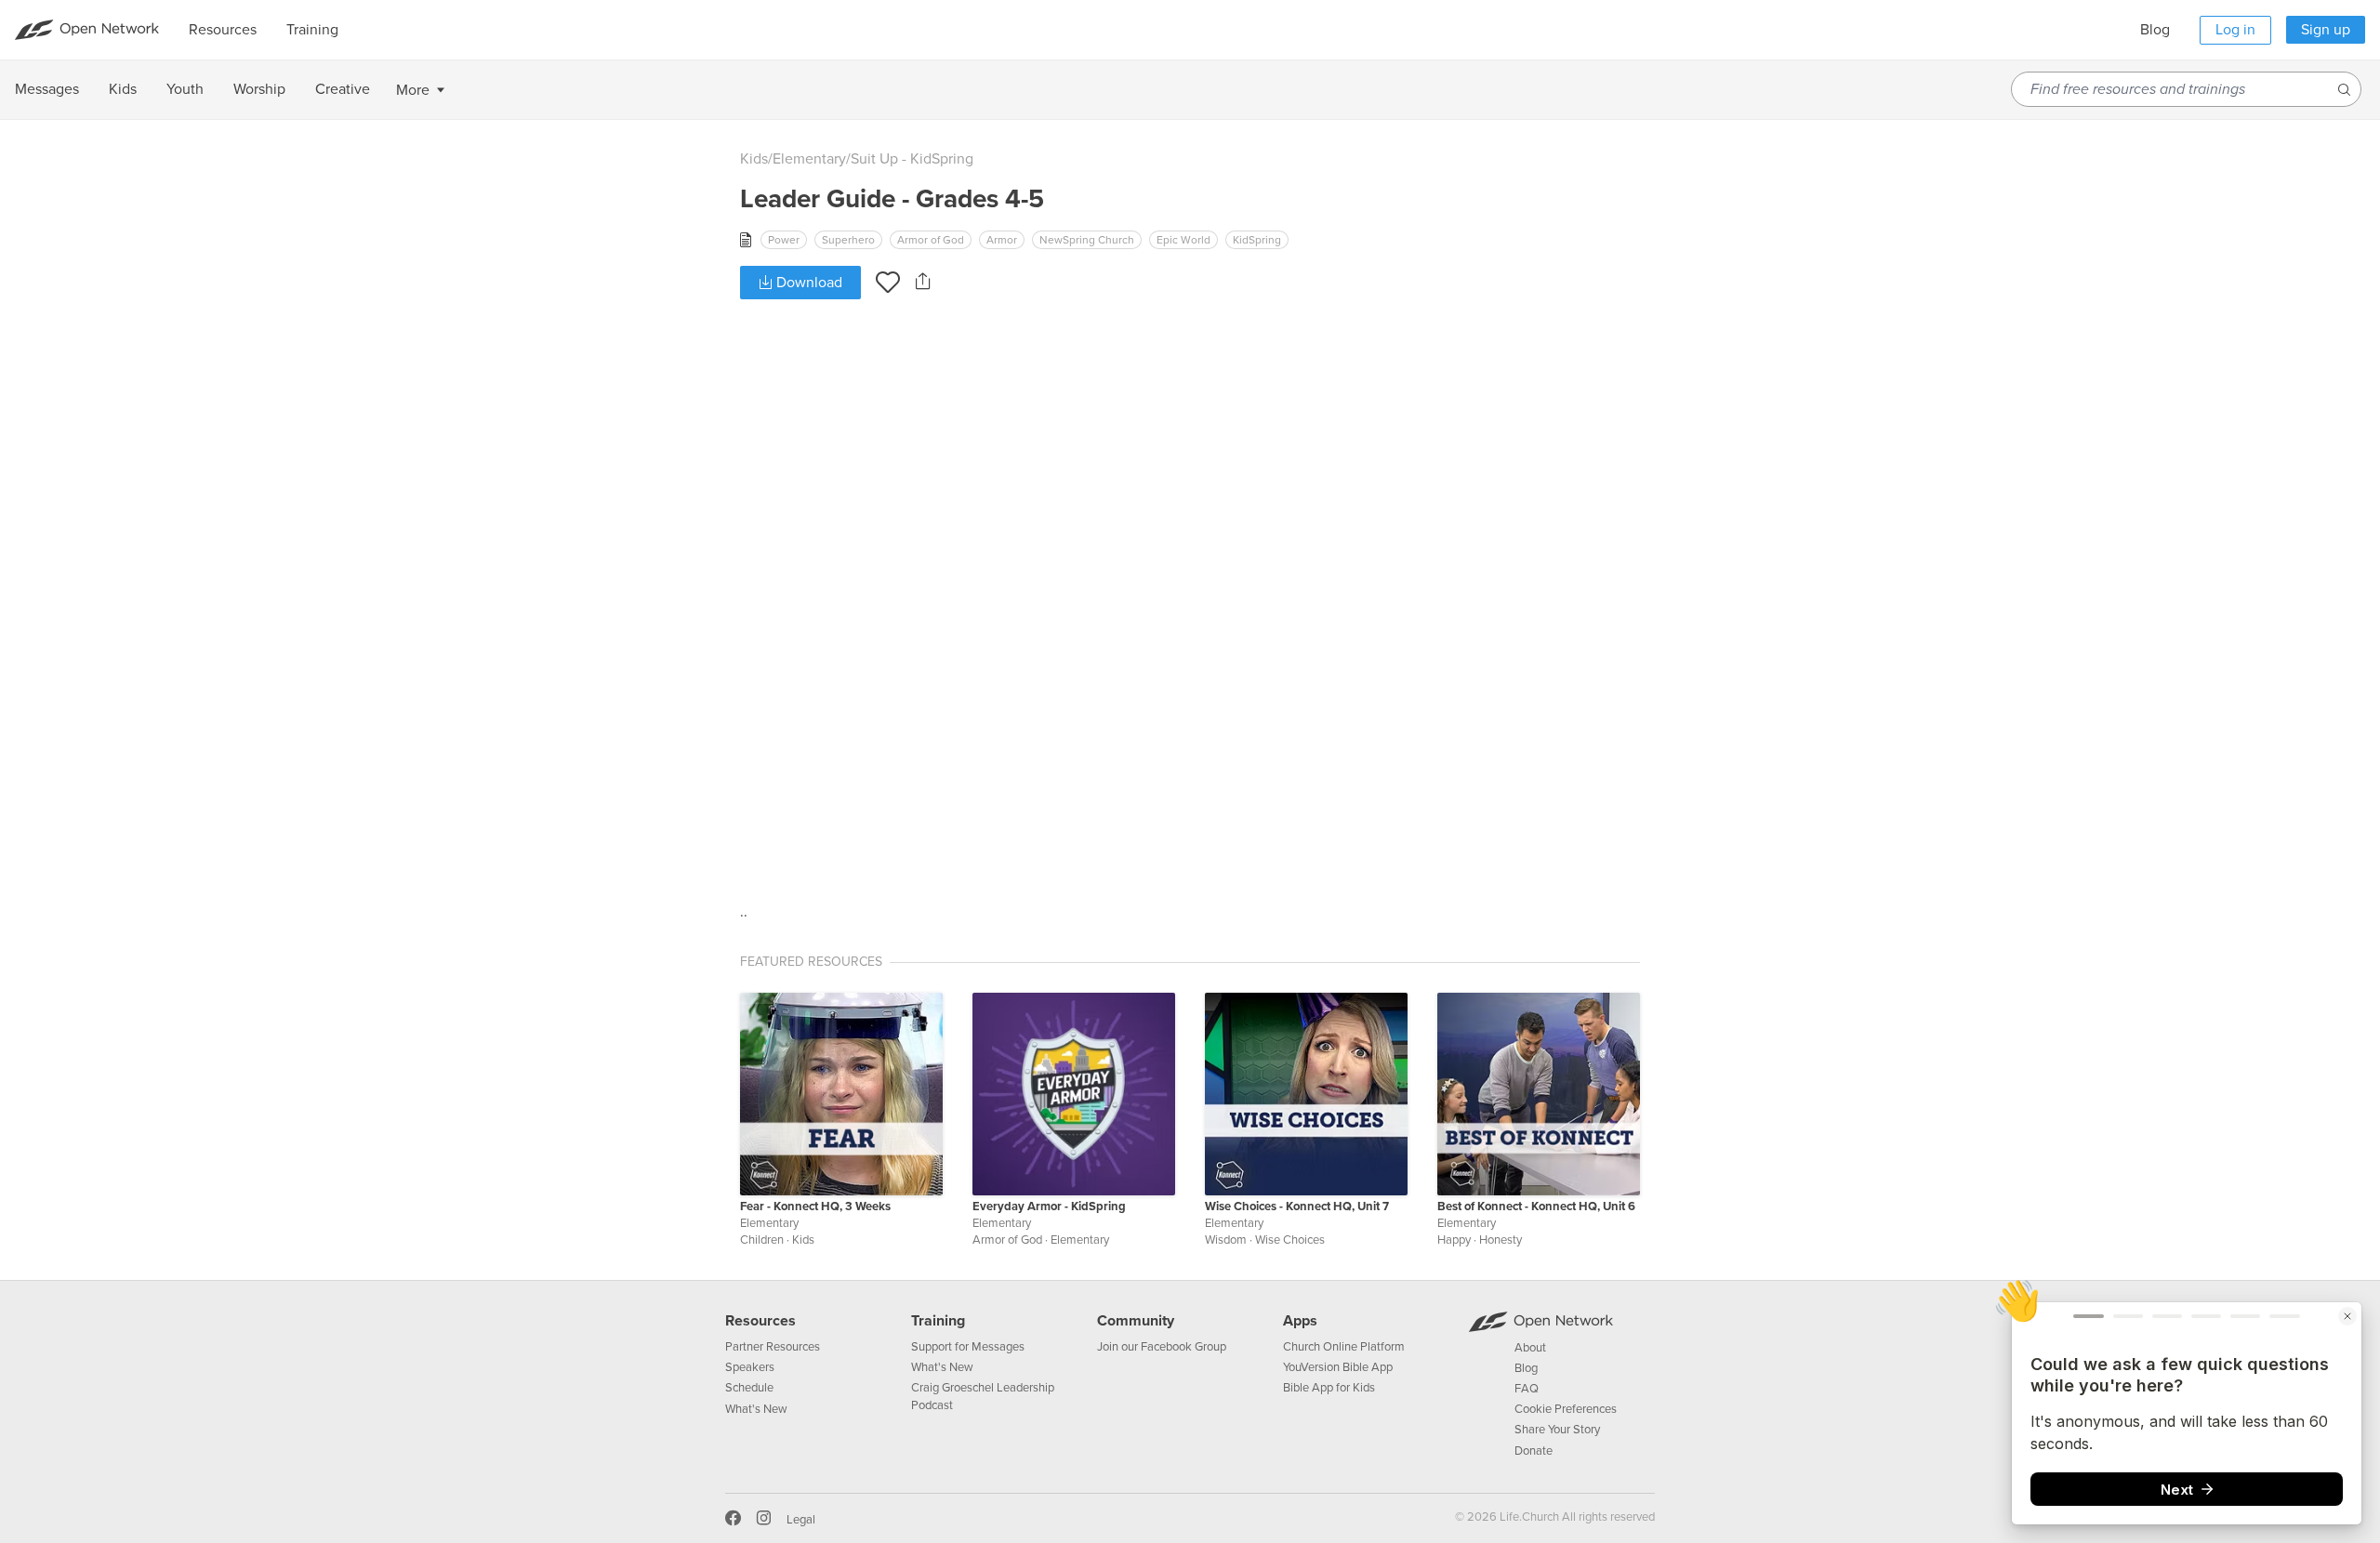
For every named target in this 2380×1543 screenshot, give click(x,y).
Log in (2235, 30)
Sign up (2326, 30)
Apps (1300, 1321)
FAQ (1527, 1389)
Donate (1534, 1451)
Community (1136, 1321)
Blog (2155, 30)
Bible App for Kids (1329, 1388)
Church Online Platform (1344, 1347)
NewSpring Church (1087, 240)
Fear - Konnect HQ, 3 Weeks (815, 1207)
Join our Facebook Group (1162, 1347)
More (413, 90)
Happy (1454, 1240)
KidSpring (1257, 240)
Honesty (1501, 1240)
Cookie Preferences (1566, 1409)
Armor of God (931, 240)
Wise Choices (1290, 1240)
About (1530, 1348)
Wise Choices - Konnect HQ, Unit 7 (1297, 1207)
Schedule (749, 1388)
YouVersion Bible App (1338, 1367)
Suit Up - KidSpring (912, 159)
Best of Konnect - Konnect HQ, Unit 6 (1536, 1207)
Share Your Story (1557, 1430)
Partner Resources (773, 1347)
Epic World (1183, 240)
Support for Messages (968, 1347)
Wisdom (1226, 1240)
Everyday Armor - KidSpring (1049, 1207)
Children (762, 1240)
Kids (754, 159)
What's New (756, 1409)
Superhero (848, 240)
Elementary (809, 159)
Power (784, 240)
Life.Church (1528, 1517)
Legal (801, 1520)
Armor (1002, 240)
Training (938, 1321)
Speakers (750, 1367)
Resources (760, 1321)
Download (807, 283)
